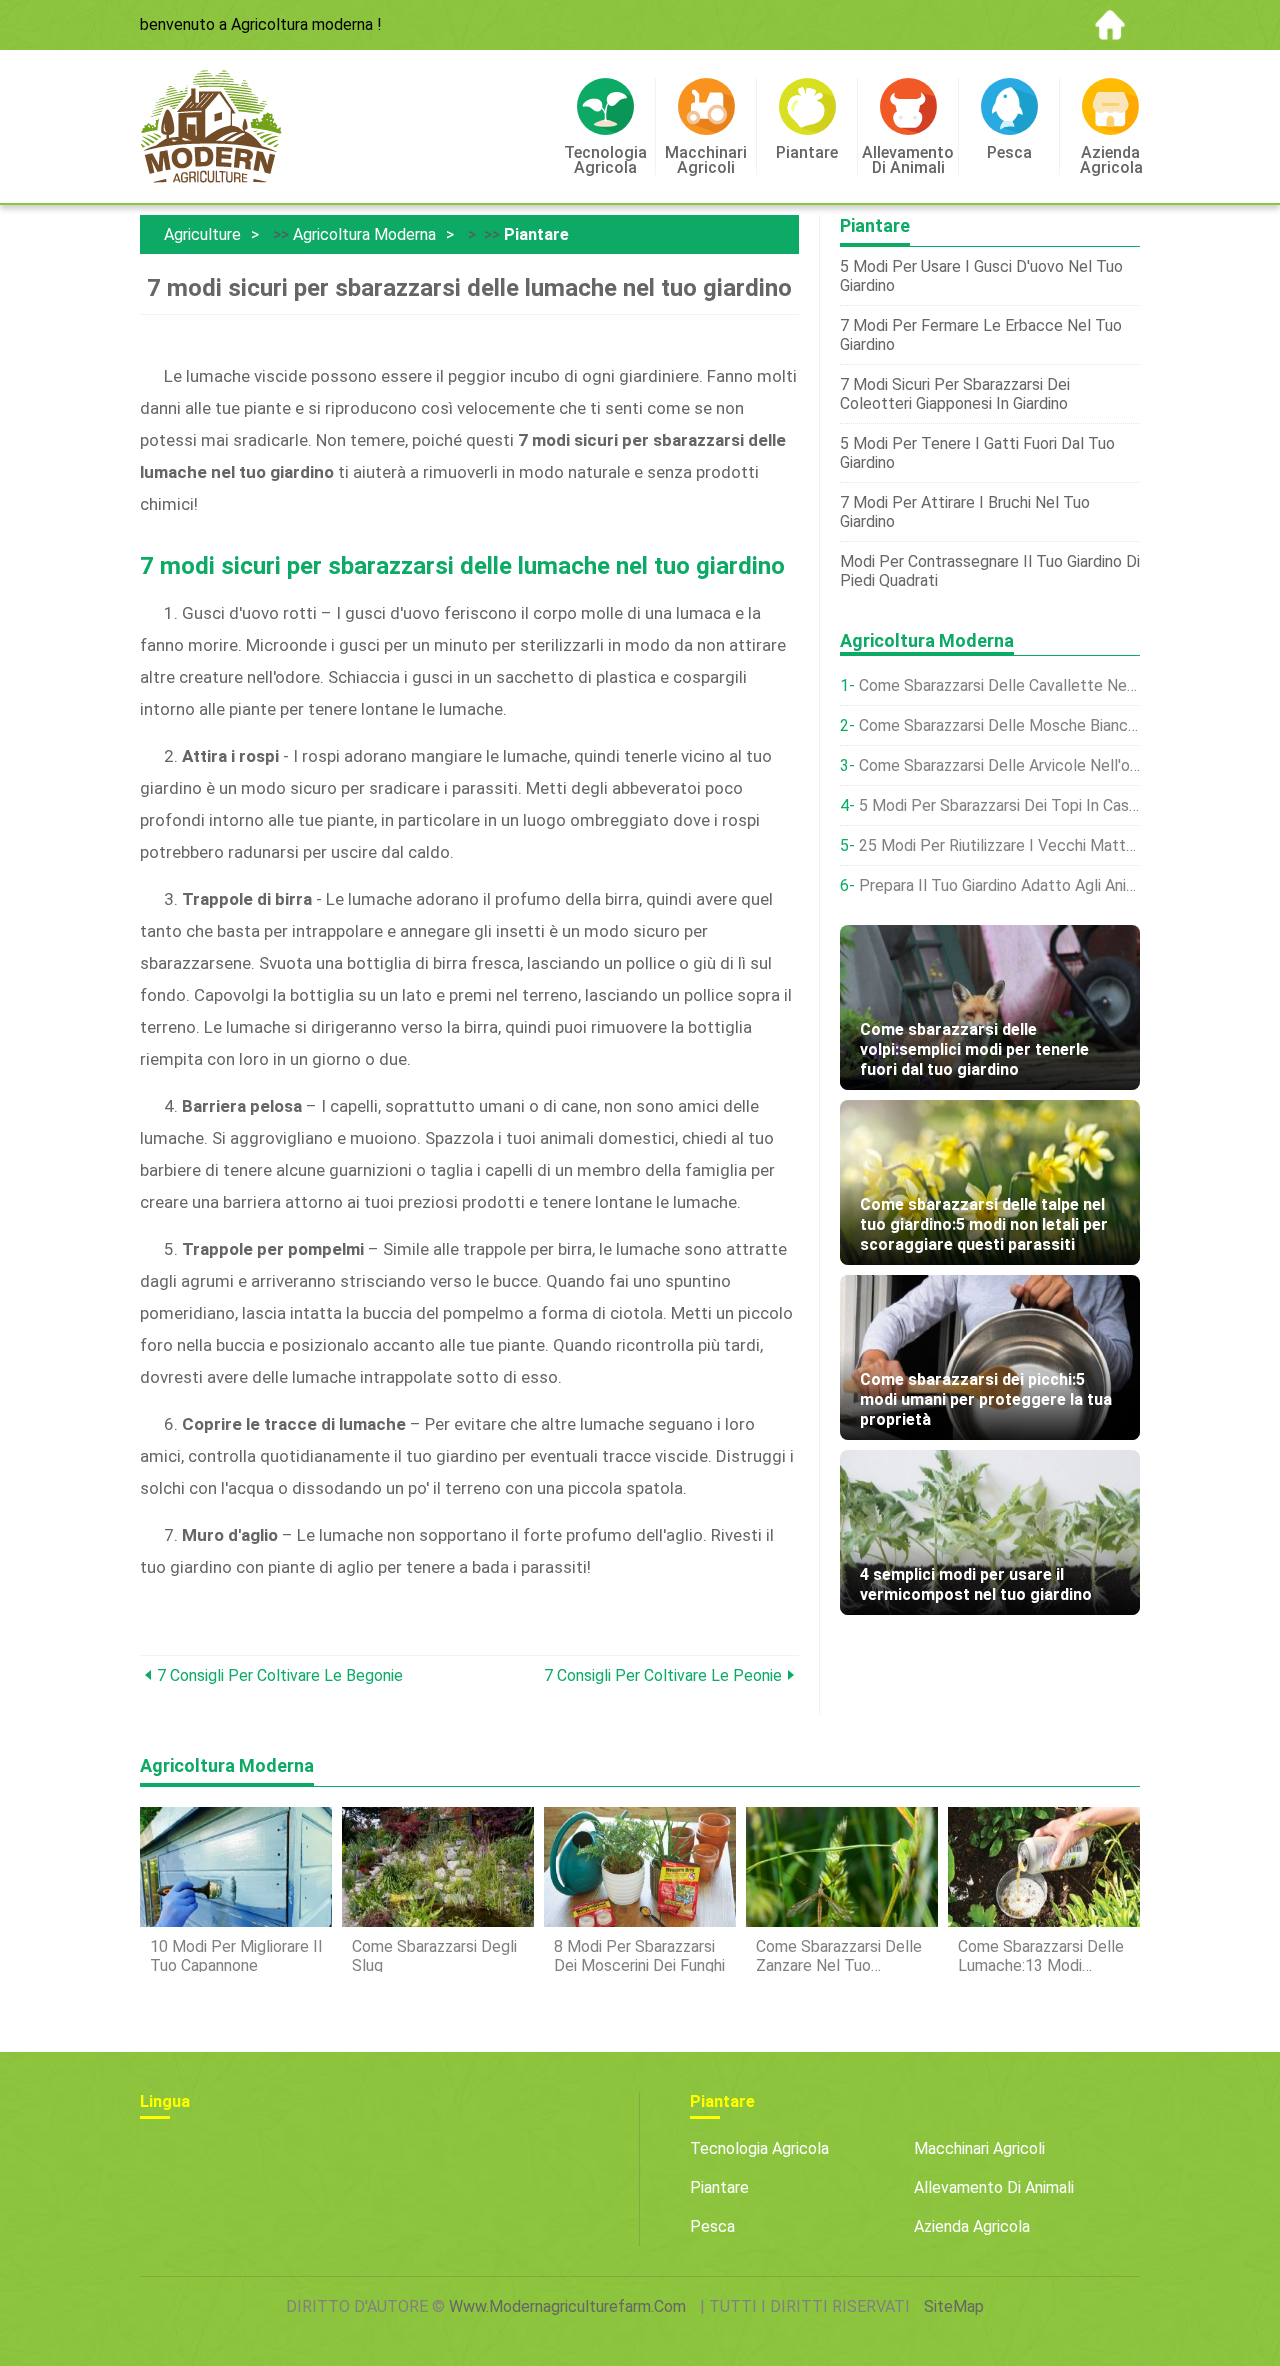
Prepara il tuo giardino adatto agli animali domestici (999, 885)
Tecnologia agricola (759, 2148)
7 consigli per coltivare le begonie (280, 1675)
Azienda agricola (972, 2226)
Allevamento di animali (994, 2187)
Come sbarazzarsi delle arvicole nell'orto (999, 765)
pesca (712, 2226)
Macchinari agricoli (979, 2148)
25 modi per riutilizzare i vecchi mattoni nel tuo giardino (999, 845)
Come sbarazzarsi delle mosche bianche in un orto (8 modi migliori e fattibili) (999, 725)
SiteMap (954, 2306)
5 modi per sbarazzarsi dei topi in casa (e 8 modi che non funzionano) (999, 805)
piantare (536, 234)
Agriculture (202, 234)
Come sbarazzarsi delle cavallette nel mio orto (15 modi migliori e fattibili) (999, 685)
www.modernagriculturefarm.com (567, 2306)
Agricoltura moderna (364, 234)
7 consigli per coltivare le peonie (663, 1675)
